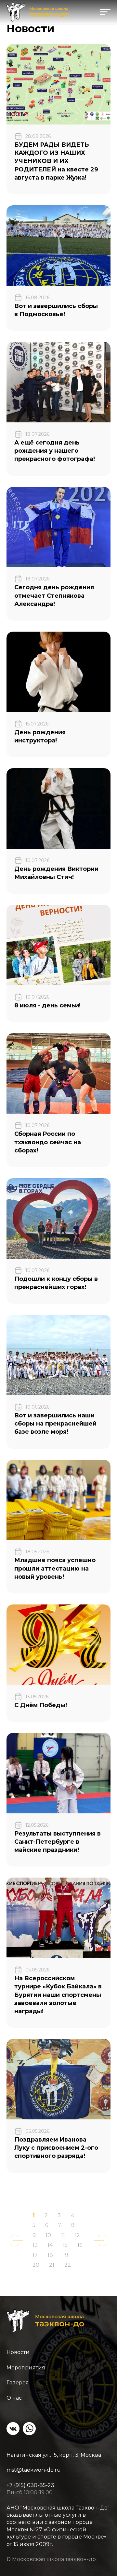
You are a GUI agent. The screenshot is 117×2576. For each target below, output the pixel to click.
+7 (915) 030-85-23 (30, 2485)
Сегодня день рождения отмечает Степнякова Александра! (54, 595)
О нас (14, 2398)
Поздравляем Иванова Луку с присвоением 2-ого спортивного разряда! (56, 2148)
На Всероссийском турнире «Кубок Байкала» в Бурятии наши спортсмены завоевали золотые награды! (58, 1995)
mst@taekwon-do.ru (34, 2470)
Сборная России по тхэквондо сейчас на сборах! (48, 1142)
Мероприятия (26, 2368)
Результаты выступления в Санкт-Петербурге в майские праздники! (58, 1842)
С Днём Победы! (41, 1705)
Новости (18, 2352)
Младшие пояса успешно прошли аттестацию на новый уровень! (55, 1568)
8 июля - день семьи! (47, 1005)
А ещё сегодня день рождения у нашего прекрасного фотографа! (55, 451)
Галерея (18, 2383)
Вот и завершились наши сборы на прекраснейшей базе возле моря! (55, 1424)
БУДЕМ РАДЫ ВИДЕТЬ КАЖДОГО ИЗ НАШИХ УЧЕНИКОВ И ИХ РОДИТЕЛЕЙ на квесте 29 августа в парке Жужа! (56, 161)
